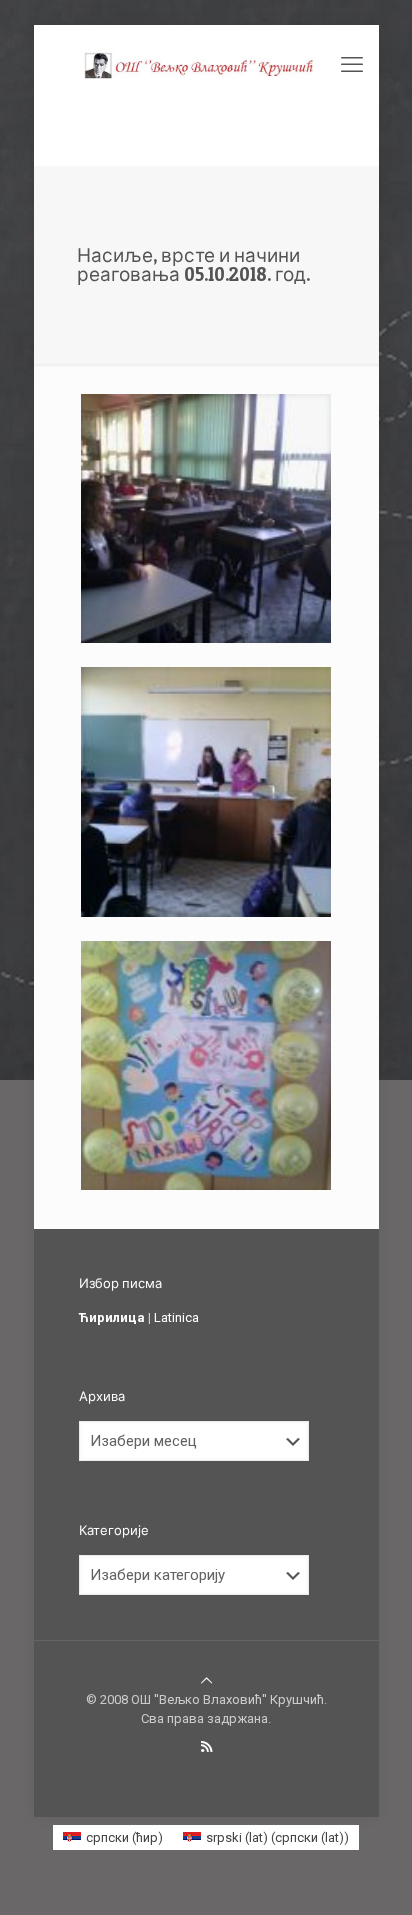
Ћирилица (112, 1317)
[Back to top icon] (206, 1680)
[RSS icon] (206, 1747)
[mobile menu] (352, 65)
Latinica (176, 1317)
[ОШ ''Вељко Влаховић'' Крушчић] (206, 65)
